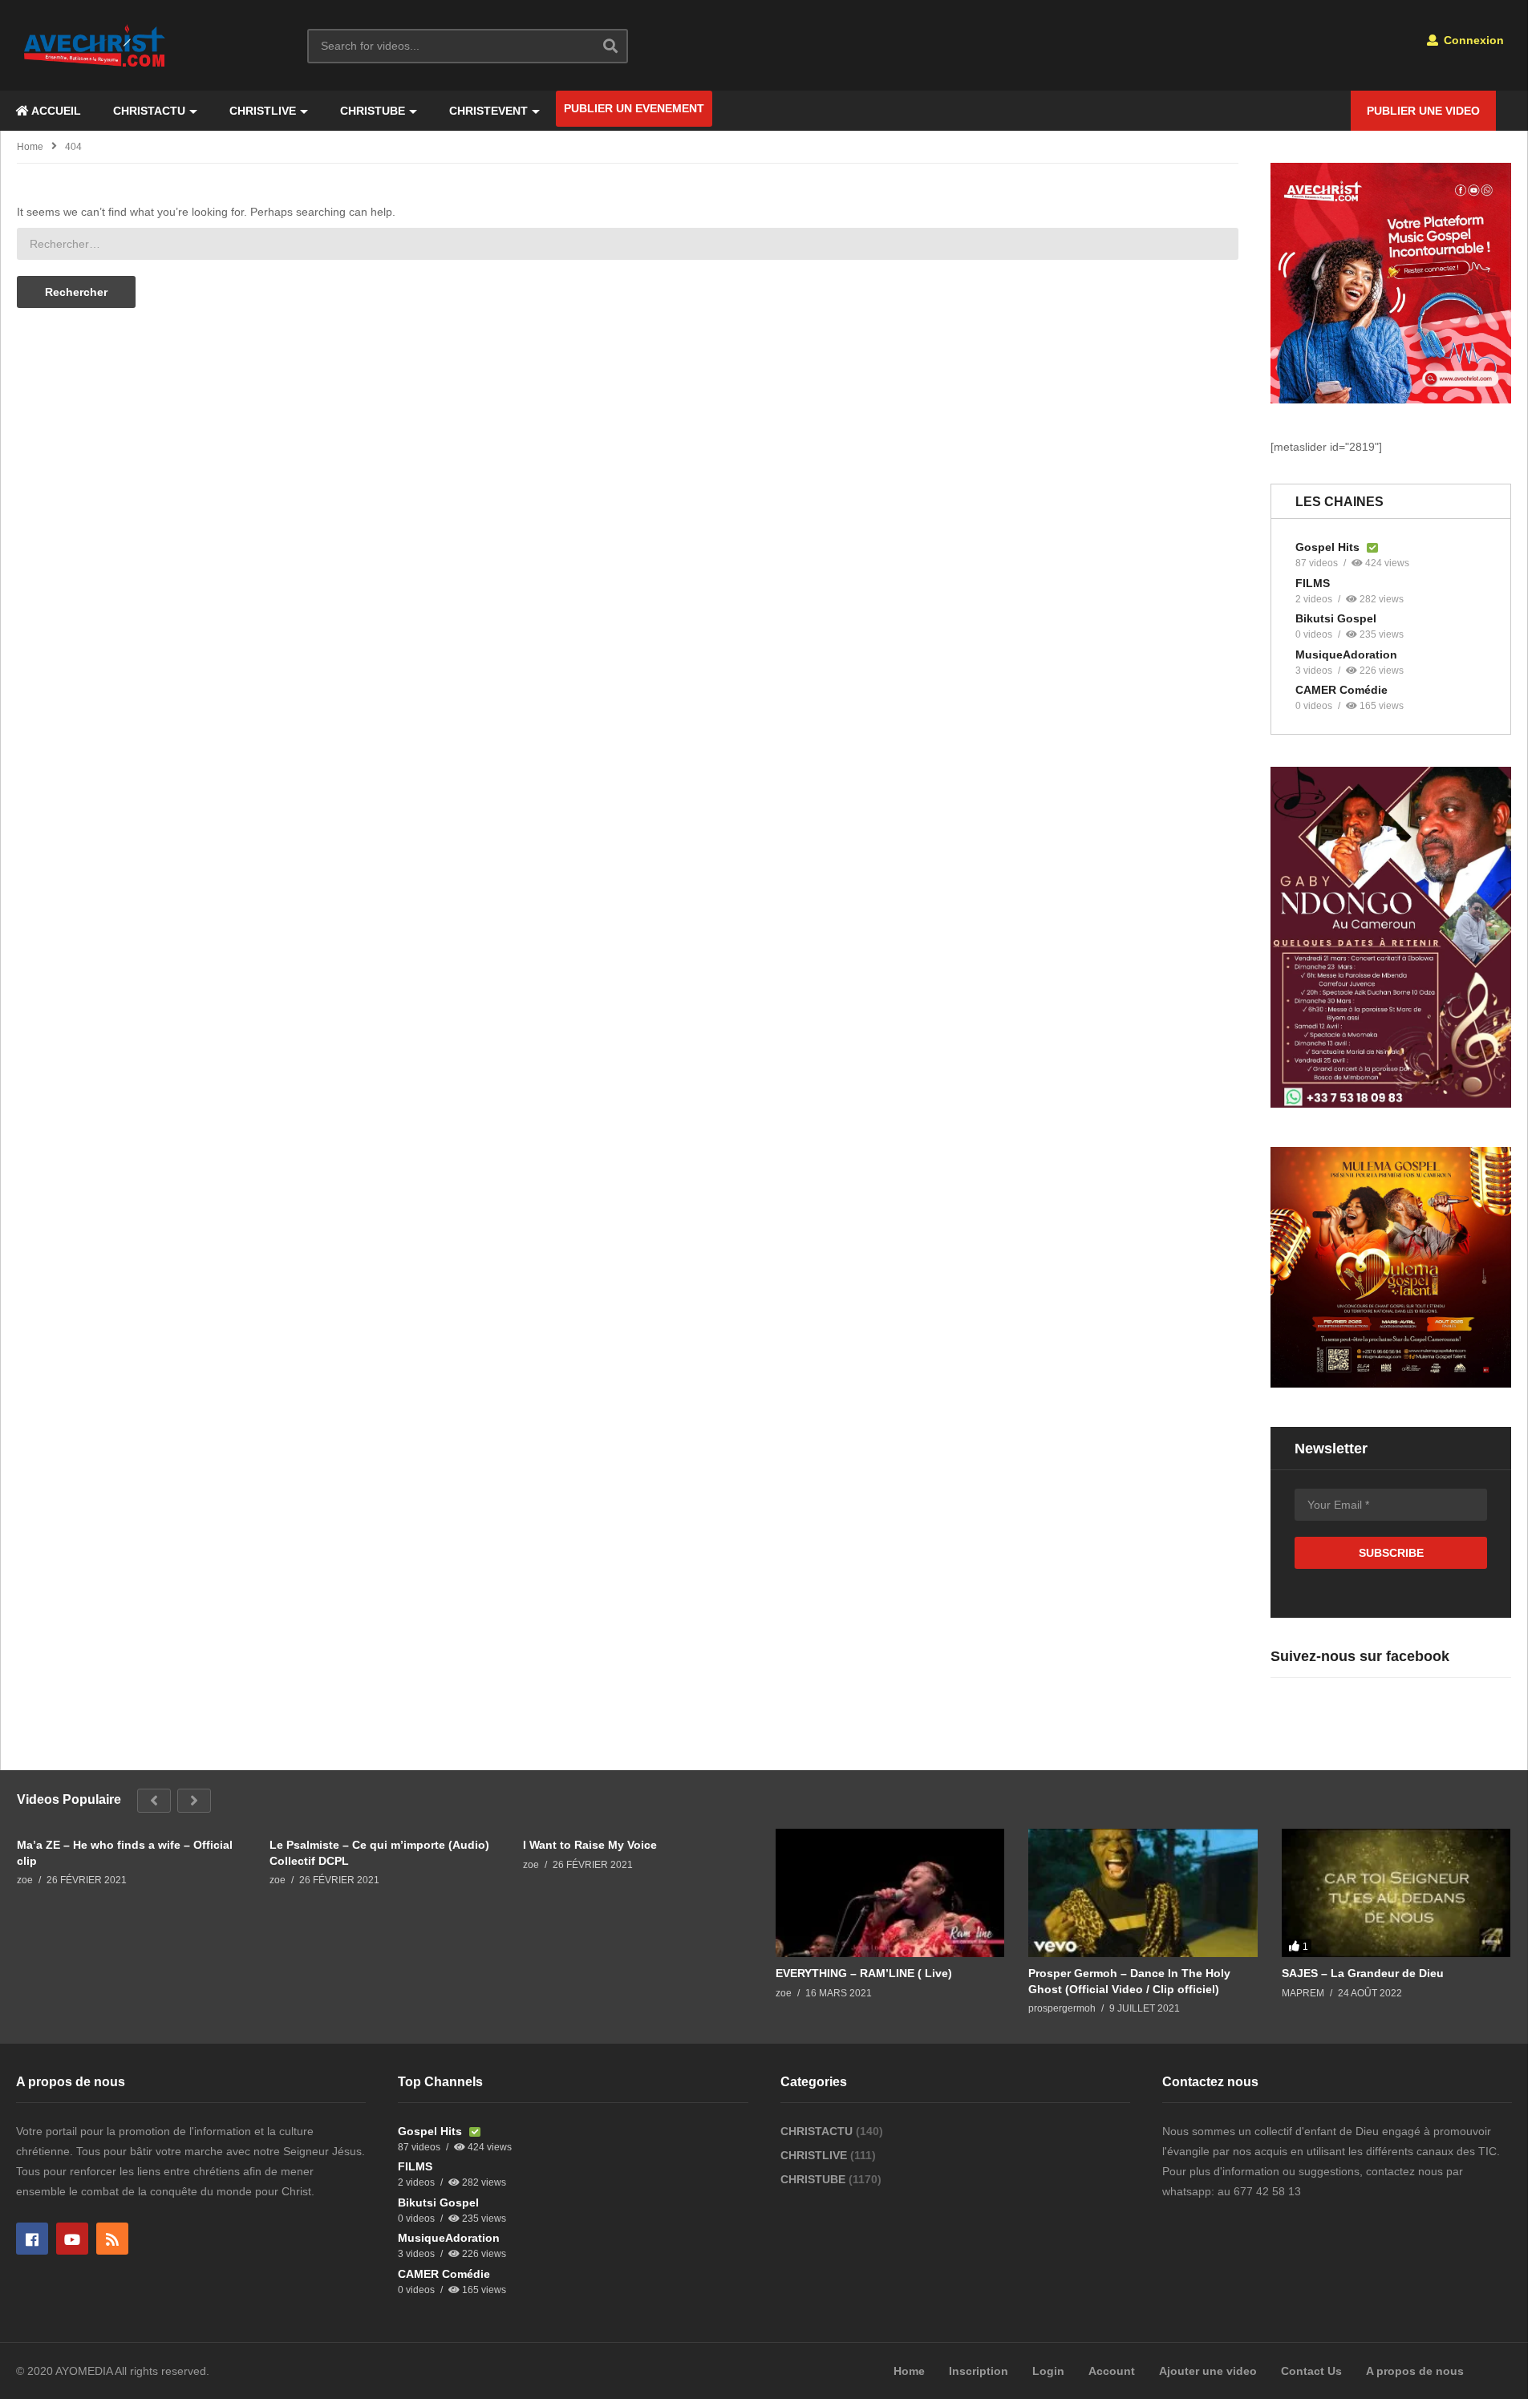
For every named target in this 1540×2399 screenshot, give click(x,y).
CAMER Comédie (1341, 690)
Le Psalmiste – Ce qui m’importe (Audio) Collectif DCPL (379, 1853)
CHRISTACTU (149, 111)
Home (30, 147)
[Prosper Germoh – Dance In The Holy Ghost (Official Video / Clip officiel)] (1143, 1893)
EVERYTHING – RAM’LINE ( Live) (864, 1973)
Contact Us (1311, 2371)
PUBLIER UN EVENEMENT (634, 108)
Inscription (979, 2371)
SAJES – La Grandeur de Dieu (1363, 1973)
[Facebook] (32, 2239)
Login (1048, 2371)
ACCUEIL (55, 111)
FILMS (1313, 583)
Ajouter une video (1208, 2371)
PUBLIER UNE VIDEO (1423, 111)
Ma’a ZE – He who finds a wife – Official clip (125, 1853)
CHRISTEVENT (488, 111)
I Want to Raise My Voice (590, 1845)
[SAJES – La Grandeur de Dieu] (1396, 1893)
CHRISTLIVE (263, 111)
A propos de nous (1415, 2371)
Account (1112, 2371)
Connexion (1472, 40)
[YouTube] (72, 2239)
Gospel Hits (1329, 547)
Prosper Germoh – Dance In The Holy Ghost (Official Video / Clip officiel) (1129, 1981)
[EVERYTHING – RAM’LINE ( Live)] (890, 1893)
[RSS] (112, 2239)
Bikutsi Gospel (1336, 618)
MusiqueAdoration (1346, 654)
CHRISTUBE (373, 111)
